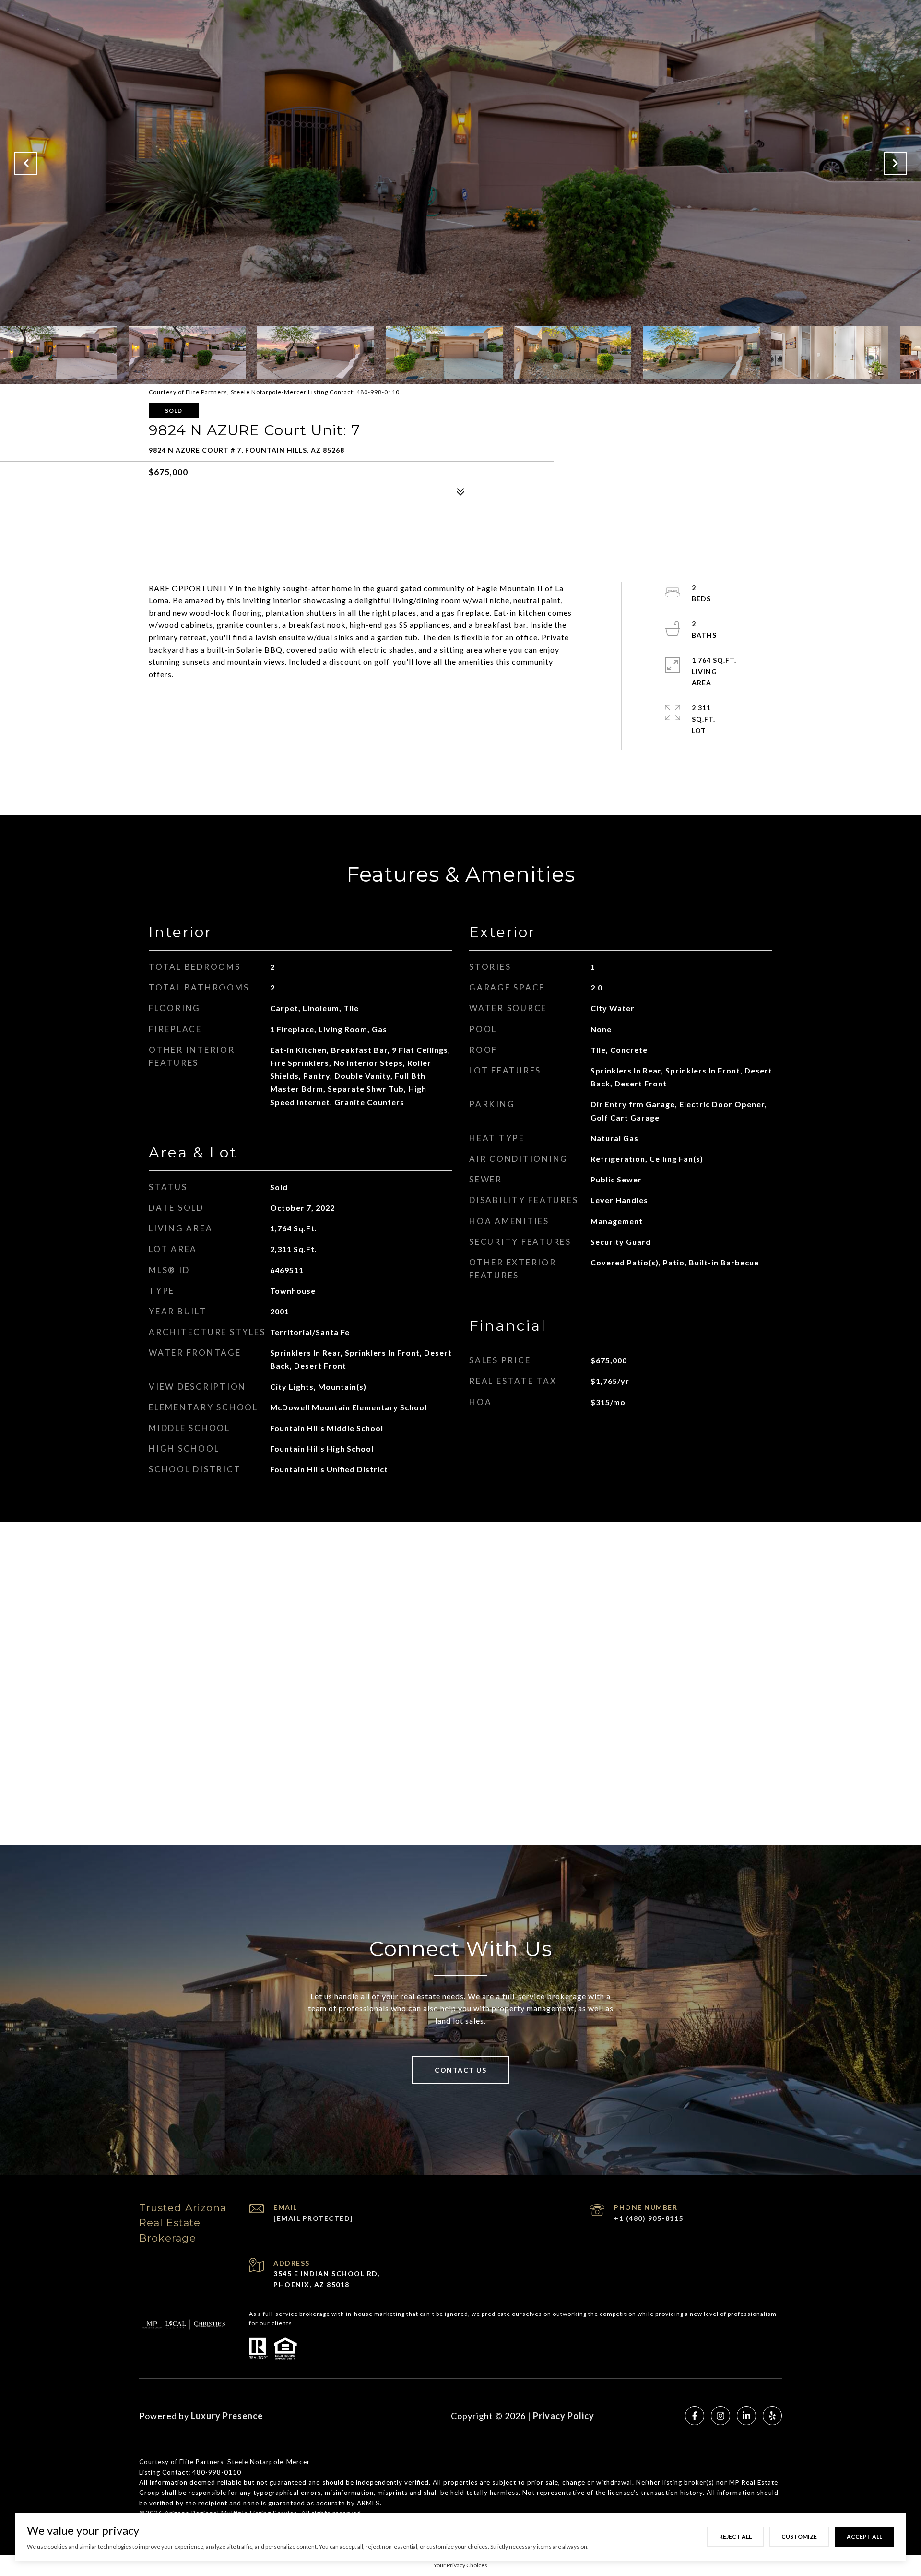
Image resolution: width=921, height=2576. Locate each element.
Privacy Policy (564, 2416)
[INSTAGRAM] (720, 2416)
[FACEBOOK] (695, 2416)
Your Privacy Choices (460, 2565)
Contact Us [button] (460, 2070)
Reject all (735, 2536)
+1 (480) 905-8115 (649, 2218)
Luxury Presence (227, 2416)
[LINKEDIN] (746, 2416)
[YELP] (772, 2416)
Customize (799, 2536)
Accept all (864, 2536)
